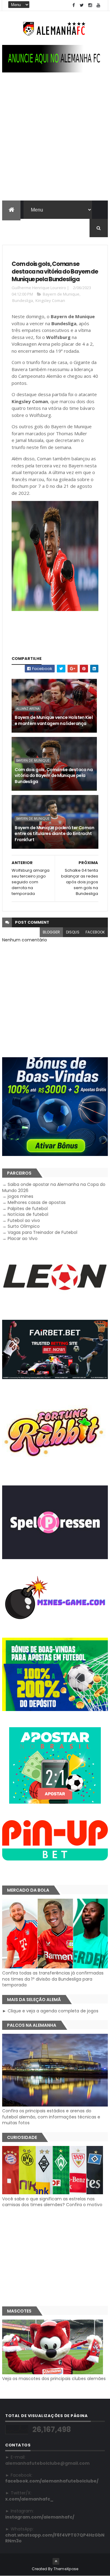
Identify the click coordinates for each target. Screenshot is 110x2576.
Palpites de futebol (28, 1209)
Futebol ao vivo (24, 1220)
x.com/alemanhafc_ (29, 2499)
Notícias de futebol (28, 1214)
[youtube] (98, 5)
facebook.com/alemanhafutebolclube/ (52, 2481)
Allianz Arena (28, 708)
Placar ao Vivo (23, 1238)
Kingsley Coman (50, 300)
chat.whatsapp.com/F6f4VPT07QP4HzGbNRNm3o (55, 2538)
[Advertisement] (55, 142)
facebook (95, 932)
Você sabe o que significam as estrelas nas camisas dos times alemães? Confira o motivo (52, 2202)
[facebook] (74, 5)
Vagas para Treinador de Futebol (42, 1232)
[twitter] (82, 5)
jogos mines (20, 1196)
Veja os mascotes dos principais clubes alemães (54, 2379)
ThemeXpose (66, 2569)
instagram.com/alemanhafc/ (40, 2517)
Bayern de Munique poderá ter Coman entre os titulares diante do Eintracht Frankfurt (54, 834)
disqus (73, 932)
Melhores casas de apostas (37, 1202)
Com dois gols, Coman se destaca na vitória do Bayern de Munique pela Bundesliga (54, 776)
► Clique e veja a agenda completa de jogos (50, 2011)
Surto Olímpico (24, 1226)
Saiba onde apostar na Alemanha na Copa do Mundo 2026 (54, 1187)
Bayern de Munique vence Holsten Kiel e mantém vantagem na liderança (54, 720)
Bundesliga (23, 300)
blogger (51, 932)
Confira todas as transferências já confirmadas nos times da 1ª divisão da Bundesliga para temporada (53, 1979)
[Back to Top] (56, 2561)
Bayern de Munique (61, 294)
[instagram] (90, 5)
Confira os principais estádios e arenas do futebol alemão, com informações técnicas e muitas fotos (51, 2117)
